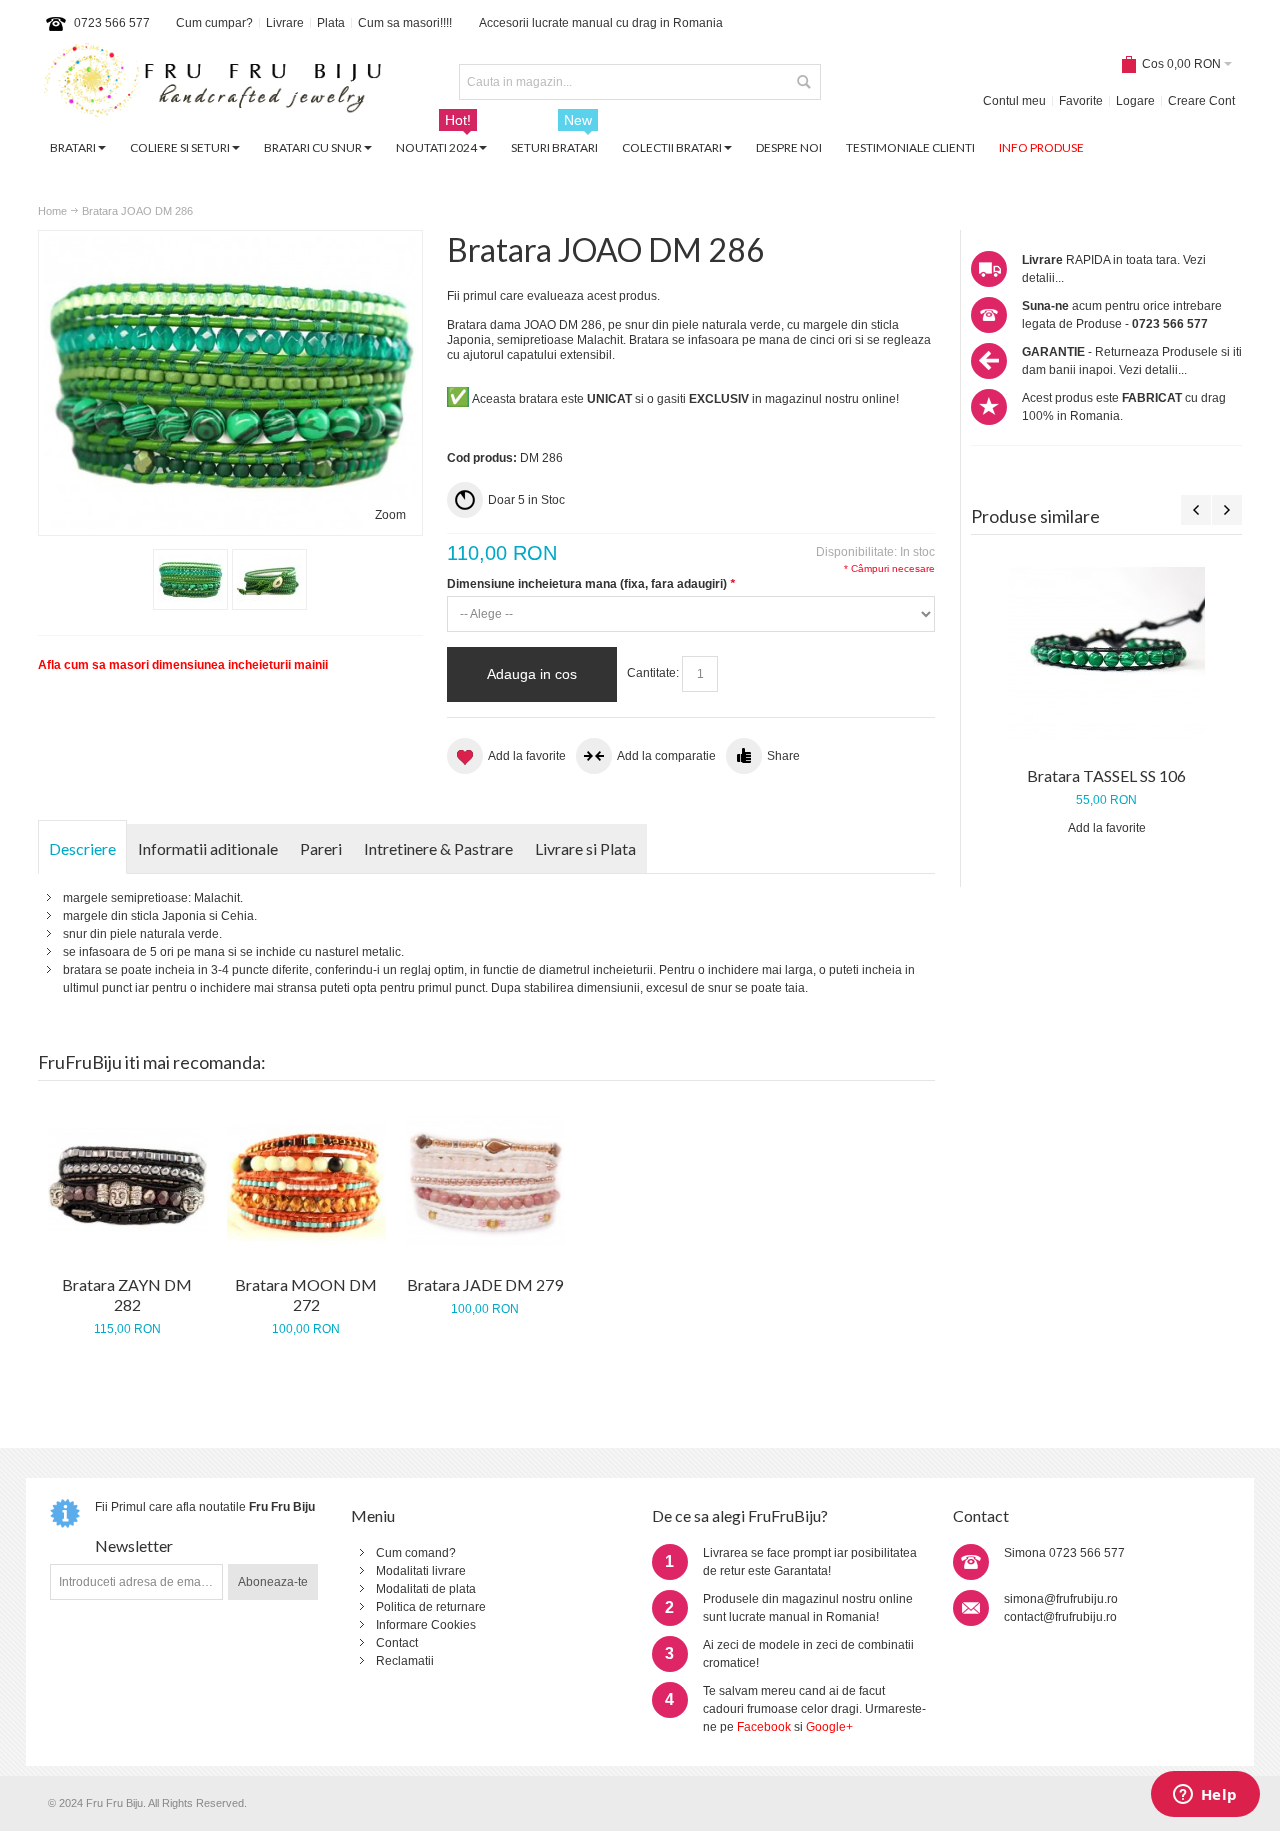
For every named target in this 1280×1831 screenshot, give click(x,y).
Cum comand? (416, 1553)
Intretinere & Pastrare (438, 848)
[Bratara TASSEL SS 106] (1107, 653)
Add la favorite (1107, 828)
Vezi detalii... (1153, 370)
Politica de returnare (431, 1607)
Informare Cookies (426, 1625)
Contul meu (1014, 101)
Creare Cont (1201, 101)
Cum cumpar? (214, 23)
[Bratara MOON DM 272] (306, 1180)
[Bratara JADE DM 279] (485, 1180)
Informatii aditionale (208, 848)
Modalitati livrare (421, 1571)
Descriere (82, 848)
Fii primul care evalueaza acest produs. (553, 296)
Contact (397, 1643)
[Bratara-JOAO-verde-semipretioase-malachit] (190, 579)
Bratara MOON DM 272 (306, 1294)
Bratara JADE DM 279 (485, 1284)
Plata (331, 23)
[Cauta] (803, 82)
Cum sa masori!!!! (405, 23)
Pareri (321, 848)
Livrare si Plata (585, 848)
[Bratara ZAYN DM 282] (127, 1180)
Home (52, 211)
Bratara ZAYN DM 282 (127, 1294)
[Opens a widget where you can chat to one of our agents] (1205, 1796)
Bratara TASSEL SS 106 (1106, 775)
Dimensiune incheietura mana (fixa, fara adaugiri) (591, 584)
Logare (1135, 101)
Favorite (1081, 101)
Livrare (285, 23)
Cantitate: (653, 673)
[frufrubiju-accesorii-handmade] (213, 82)
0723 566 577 (112, 23)
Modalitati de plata (426, 1589)
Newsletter (134, 1545)
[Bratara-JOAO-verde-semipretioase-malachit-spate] (269, 579)
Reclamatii (405, 1661)
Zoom (390, 515)
